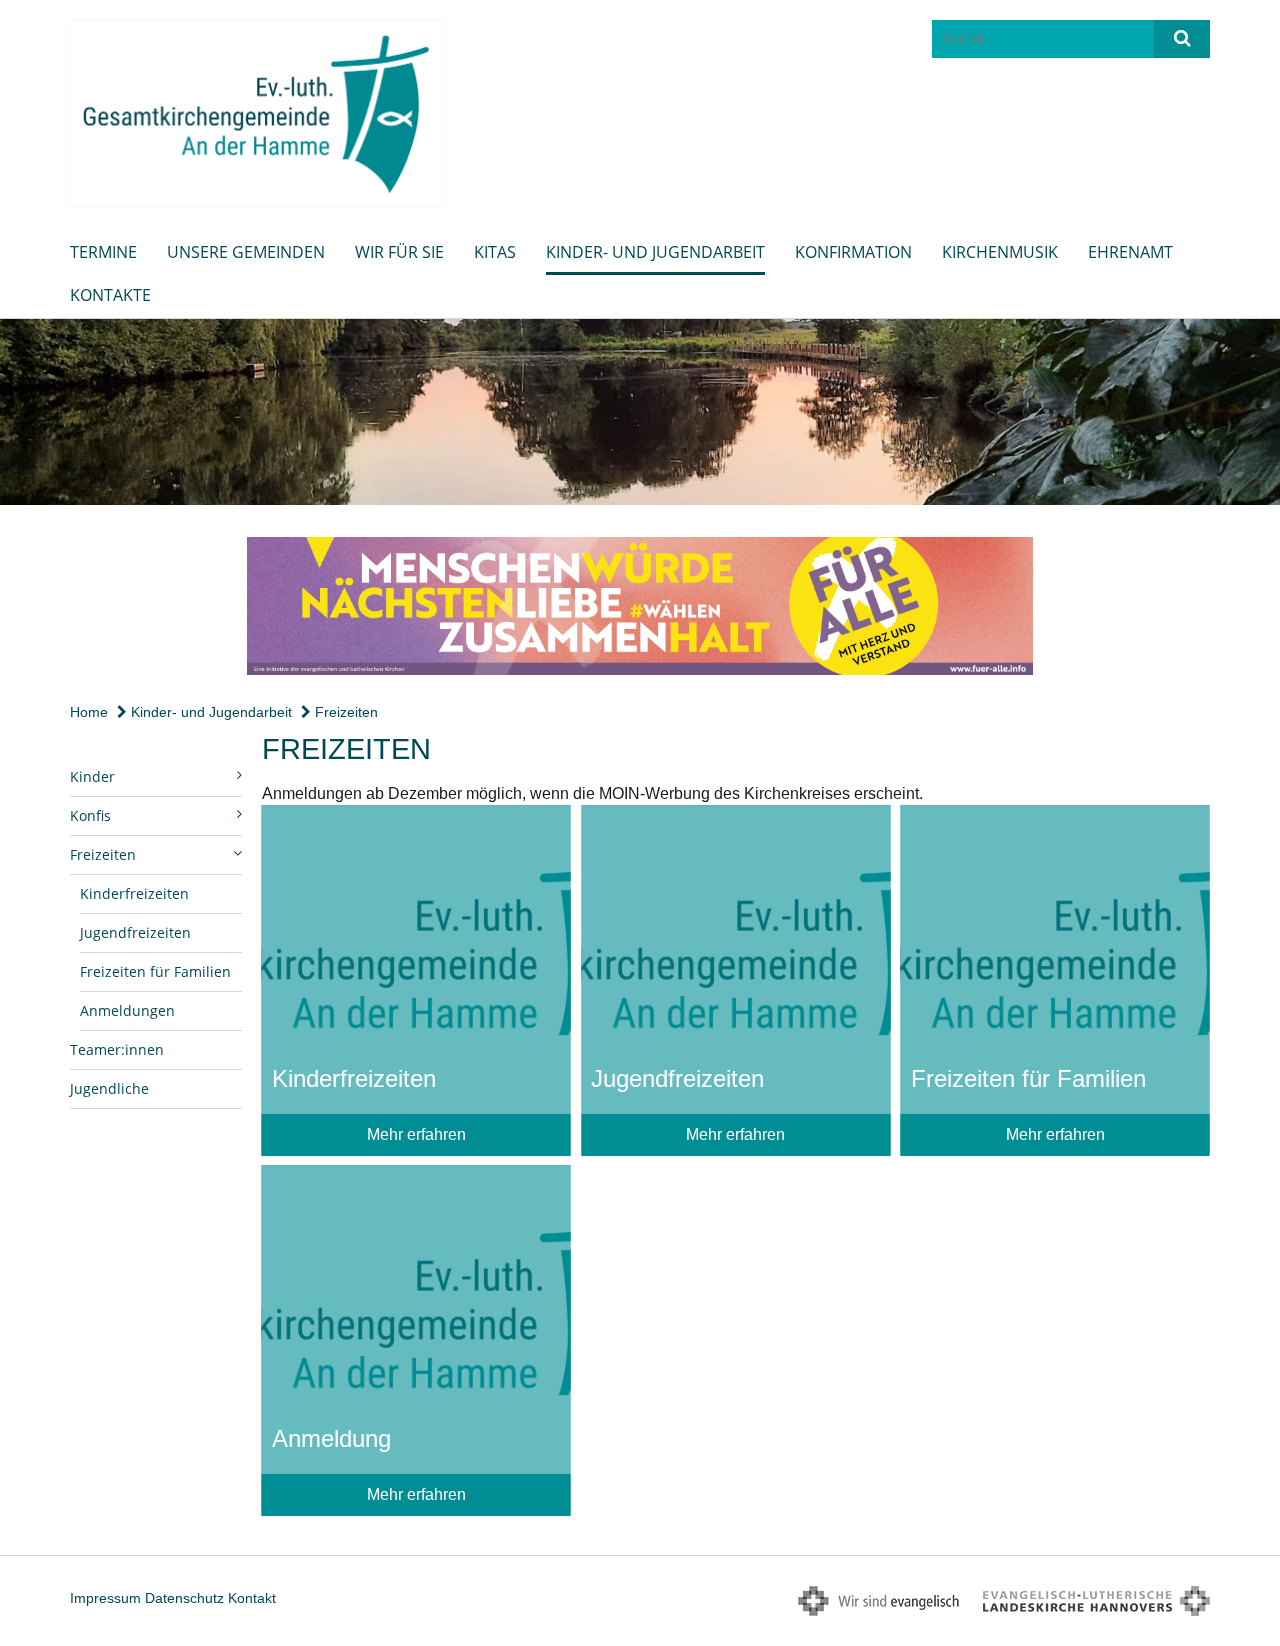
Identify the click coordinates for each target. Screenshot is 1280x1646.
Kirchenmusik (1000, 252)
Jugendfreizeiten (135, 932)
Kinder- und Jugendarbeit (655, 252)
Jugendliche (109, 1088)
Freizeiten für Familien (155, 971)
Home (89, 712)
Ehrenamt (1130, 252)
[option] (640, 412)
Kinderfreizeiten (134, 893)
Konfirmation (853, 252)
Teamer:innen (117, 1049)
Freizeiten (344, 712)
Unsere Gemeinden (246, 252)
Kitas (495, 252)
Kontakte (110, 295)
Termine (103, 252)
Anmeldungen (127, 1010)
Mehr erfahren (416, 1134)
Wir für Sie (399, 252)
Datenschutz (184, 1598)
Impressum (105, 1598)
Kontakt (252, 1598)
